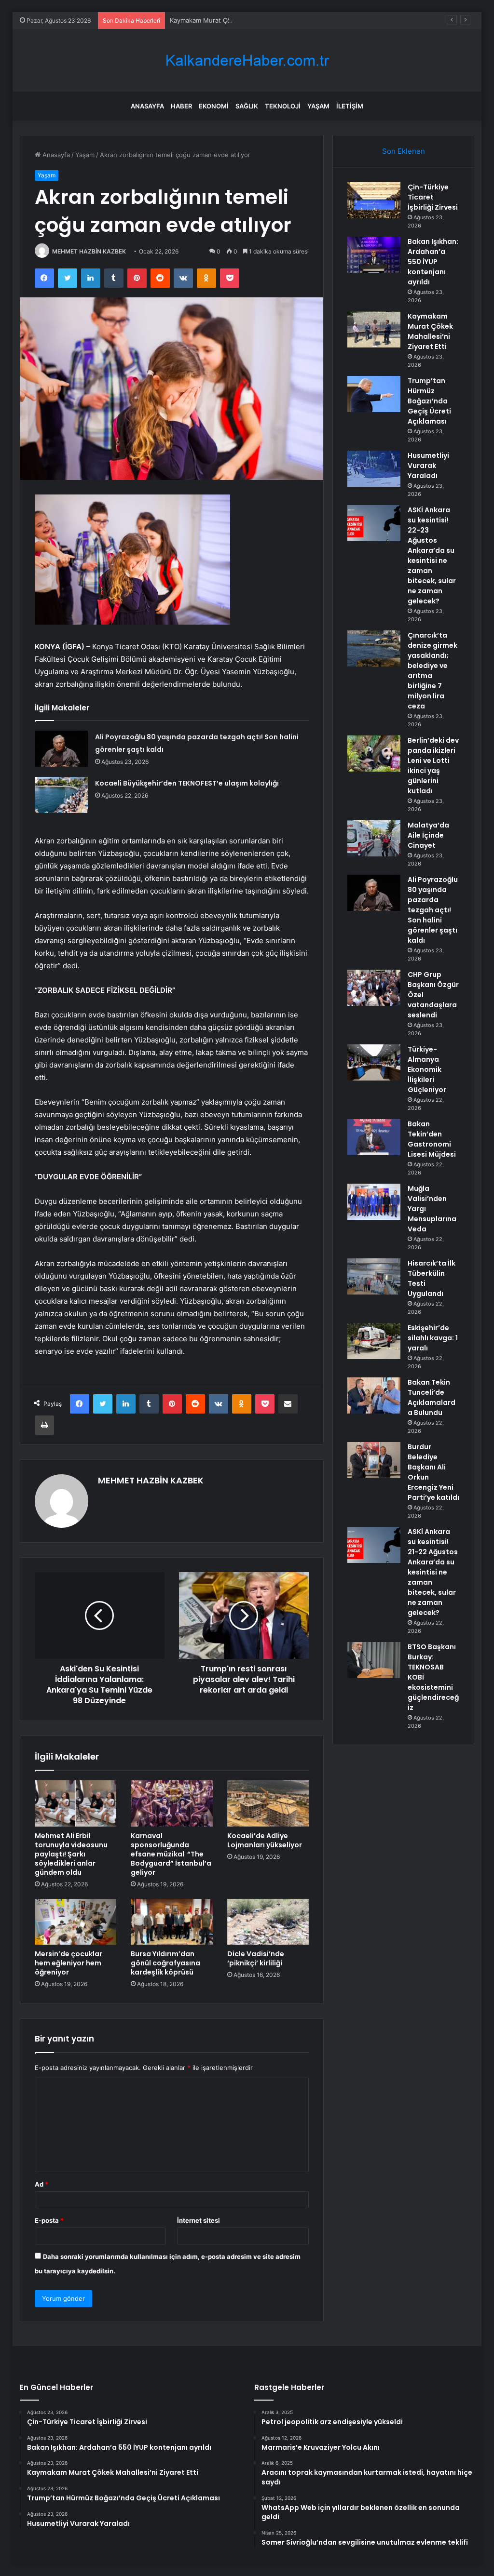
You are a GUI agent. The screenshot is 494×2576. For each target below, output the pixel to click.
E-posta (49, 2220)
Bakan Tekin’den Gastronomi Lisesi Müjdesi (432, 1139)
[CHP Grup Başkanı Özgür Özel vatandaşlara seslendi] (374, 988)
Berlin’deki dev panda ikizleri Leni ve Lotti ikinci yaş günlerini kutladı (433, 766)
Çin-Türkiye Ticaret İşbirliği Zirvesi (433, 197)
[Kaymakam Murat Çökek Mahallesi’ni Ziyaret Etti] (374, 329)
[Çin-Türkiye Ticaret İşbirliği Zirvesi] (374, 200)
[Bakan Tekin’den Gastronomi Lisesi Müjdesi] (374, 1137)
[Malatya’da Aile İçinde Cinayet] (374, 838)
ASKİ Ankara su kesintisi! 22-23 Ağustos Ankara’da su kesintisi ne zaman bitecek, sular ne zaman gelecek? (432, 555)
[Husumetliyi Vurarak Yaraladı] (374, 469)
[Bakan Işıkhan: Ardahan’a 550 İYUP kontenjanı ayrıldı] (374, 255)
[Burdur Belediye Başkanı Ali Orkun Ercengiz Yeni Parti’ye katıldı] (374, 1460)
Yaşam (318, 106)
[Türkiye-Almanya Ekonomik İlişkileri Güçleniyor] (374, 1062)
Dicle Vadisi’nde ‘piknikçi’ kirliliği (256, 1958)
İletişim (350, 106)
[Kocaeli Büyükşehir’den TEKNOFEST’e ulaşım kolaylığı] (61, 795)
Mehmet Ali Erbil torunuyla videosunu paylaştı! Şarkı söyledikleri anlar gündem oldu (71, 1854)
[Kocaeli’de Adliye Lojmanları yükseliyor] (268, 1803)
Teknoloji (283, 106)
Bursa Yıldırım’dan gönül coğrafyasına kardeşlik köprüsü (165, 1963)
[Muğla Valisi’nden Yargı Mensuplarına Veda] (374, 1202)
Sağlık (247, 106)
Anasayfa (147, 106)
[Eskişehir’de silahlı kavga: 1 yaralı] (374, 1341)
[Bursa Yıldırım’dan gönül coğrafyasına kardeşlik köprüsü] (172, 1922)
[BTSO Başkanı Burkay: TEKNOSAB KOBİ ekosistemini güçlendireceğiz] (374, 1660)
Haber (181, 106)
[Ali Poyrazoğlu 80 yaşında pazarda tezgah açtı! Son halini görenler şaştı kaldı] (61, 749)
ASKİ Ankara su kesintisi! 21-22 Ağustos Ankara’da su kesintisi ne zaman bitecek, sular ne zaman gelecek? (433, 1572)
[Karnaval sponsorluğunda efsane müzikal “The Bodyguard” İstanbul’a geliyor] (172, 1803)
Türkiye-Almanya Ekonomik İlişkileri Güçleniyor (427, 1069)
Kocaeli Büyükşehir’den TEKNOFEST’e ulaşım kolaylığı (187, 783)
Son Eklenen (404, 151)
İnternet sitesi (199, 2220)
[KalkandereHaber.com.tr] (247, 60)
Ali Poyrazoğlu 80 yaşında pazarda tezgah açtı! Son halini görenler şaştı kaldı (433, 910)
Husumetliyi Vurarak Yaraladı (428, 466)
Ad (41, 2184)
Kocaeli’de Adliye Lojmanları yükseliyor (265, 1840)
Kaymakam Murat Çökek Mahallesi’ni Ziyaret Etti (241, 20)
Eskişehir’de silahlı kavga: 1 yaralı (433, 1338)
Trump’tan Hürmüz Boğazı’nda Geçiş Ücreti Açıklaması (429, 401)
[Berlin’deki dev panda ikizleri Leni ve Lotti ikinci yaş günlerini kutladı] (374, 754)
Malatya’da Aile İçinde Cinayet (428, 835)
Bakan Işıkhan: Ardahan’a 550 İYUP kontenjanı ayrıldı (433, 262)
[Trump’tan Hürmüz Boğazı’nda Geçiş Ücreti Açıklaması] (374, 394)
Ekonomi (214, 106)
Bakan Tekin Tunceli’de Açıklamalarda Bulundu (432, 1397)
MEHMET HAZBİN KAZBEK (89, 251)
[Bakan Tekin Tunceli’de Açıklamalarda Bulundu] (374, 1395)
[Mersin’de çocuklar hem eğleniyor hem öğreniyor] (76, 1922)
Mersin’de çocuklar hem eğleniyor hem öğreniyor (69, 1963)
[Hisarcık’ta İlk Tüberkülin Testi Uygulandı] (374, 1276)
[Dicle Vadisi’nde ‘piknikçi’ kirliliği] (268, 1922)
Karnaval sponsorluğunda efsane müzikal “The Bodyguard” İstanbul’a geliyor (171, 1854)
